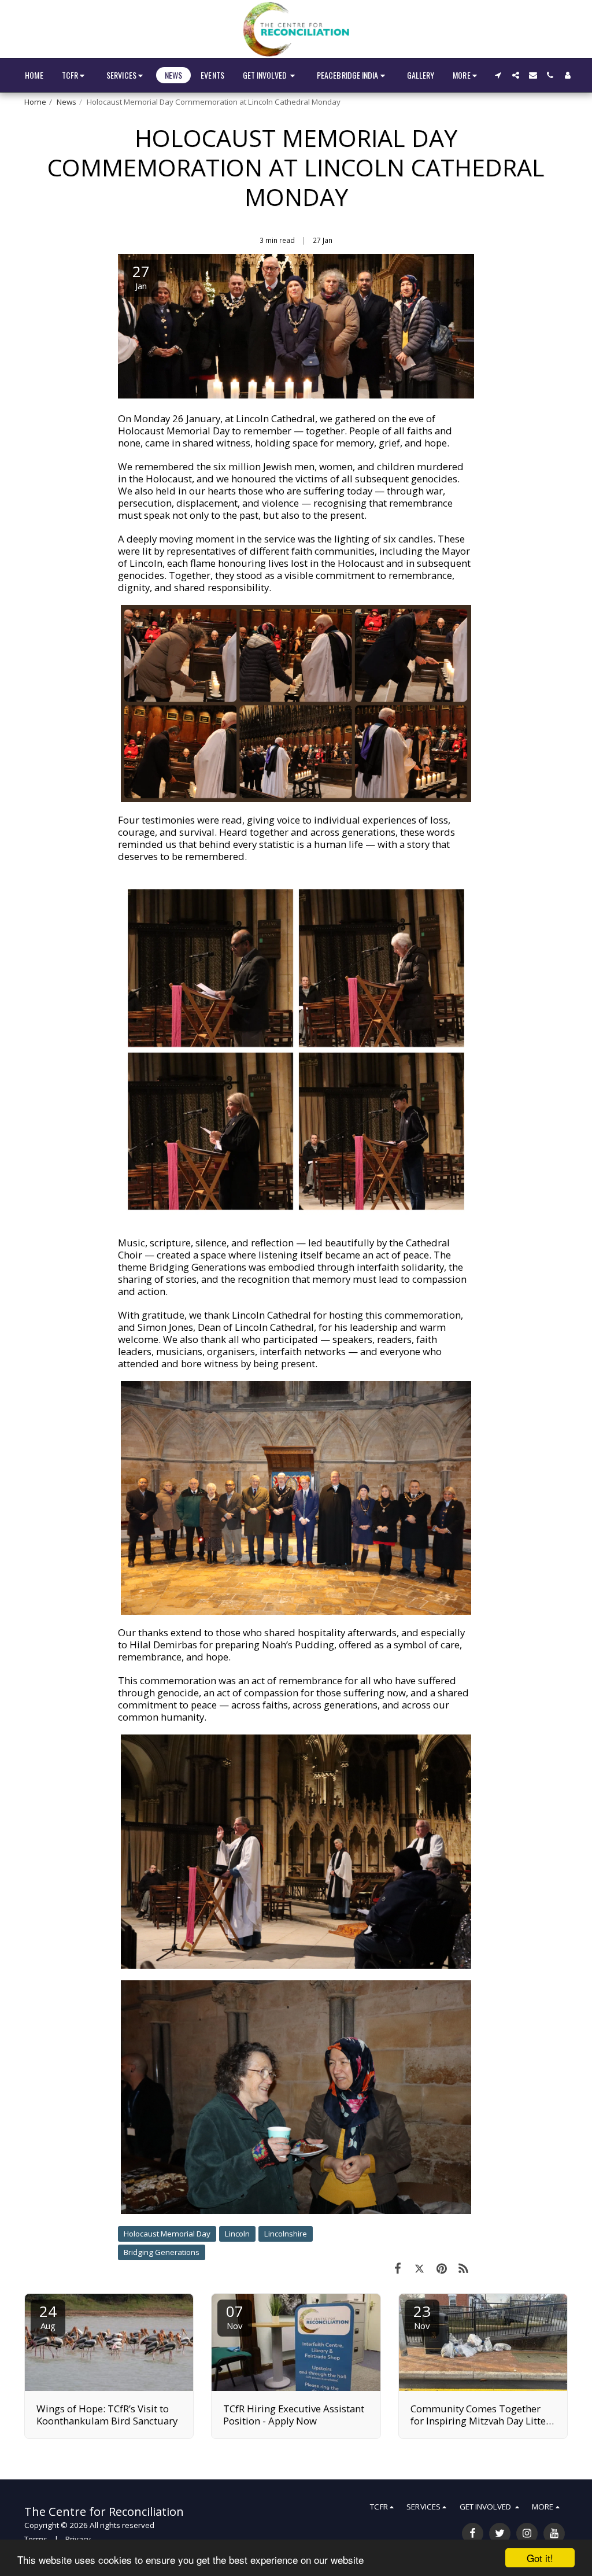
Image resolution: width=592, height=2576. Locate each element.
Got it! (540, 2558)
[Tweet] (420, 2268)
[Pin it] (442, 2268)
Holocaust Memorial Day (167, 2234)
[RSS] (463, 2268)
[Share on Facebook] (398, 2268)
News (66, 102)
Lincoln (237, 2234)
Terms (36, 2539)
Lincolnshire (286, 2234)
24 (48, 2316)
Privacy (78, 2539)
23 (422, 2316)
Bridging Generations (162, 2252)
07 (235, 2316)
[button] (75, 75)
